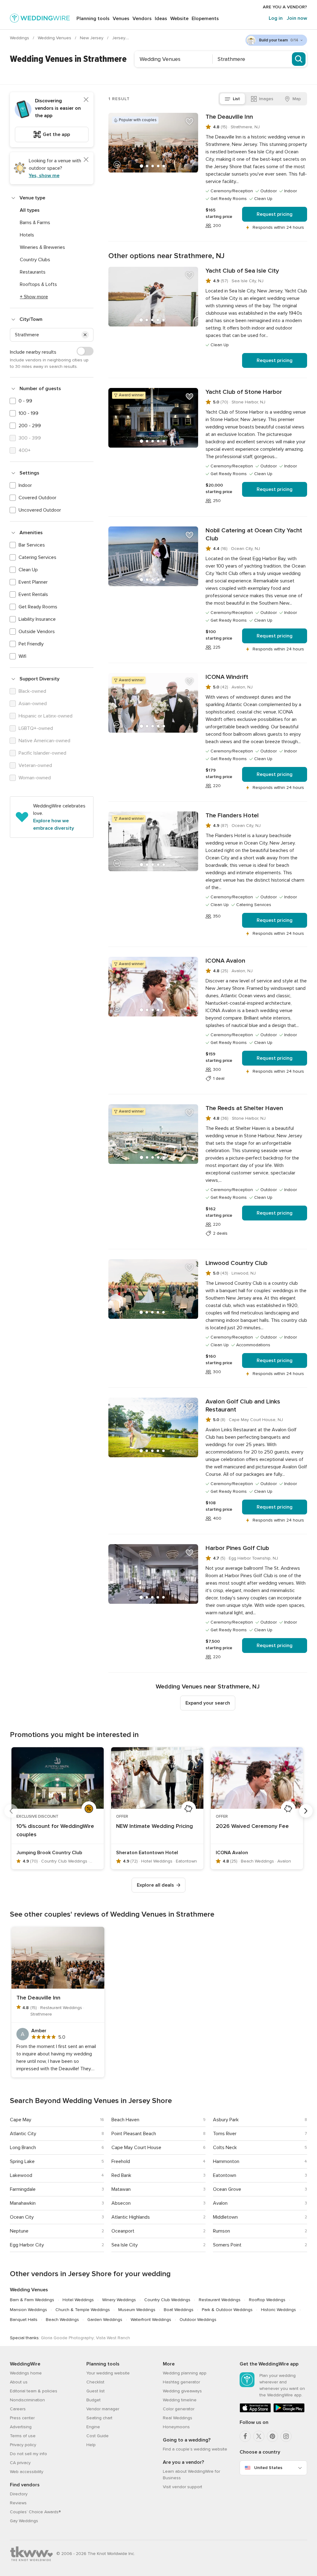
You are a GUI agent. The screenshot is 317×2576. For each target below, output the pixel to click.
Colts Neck (225, 2148)
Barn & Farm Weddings (32, 2300)
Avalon (220, 2203)
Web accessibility (27, 2472)
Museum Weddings (137, 2310)
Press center (22, 2418)
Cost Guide (98, 2436)
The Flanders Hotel (232, 815)
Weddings (20, 38)
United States (268, 2468)
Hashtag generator (181, 2382)
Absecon (121, 2203)
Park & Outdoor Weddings (227, 2310)
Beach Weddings (62, 2320)
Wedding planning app (185, 2373)
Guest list (96, 2391)
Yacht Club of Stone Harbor (244, 392)
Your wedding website (108, 2373)
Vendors (142, 19)
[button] (85, 335)
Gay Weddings (24, 2521)
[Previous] (11, 1811)
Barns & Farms (35, 223)
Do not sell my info (28, 2454)
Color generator (179, 2409)
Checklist (95, 2382)
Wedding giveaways (182, 2391)
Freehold (121, 2161)
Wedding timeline (180, 2400)
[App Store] (255, 2411)
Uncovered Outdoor (40, 510)
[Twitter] (259, 2436)
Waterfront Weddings (151, 2320)
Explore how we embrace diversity (54, 824)
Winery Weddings (119, 2300)
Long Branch (23, 2148)
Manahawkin (23, 2203)
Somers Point (227, 2245)
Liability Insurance (37, 619)
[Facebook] (245, 2436)
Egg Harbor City (27, 2245)
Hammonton (226, 2161)
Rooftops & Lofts (38, 284)
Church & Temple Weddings (83, 2310)
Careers (18, 2409)
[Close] (86, 100)
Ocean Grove (227, 2189)
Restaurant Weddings (220, 2300)
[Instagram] (286, 2436)
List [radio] (236, 99)
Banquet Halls (24, 2320)
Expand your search (208, 1703)
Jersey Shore (126, 38)
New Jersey (92, 38)
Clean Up (28, 570)
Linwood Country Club (237, 1263)
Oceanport (123, 2231)
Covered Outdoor (37, 498)
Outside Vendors (37, 632)
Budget (93, 2400)
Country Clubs (35, 260)
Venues (121, 19)
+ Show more (34, 297)
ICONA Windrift (227, 677)
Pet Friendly (31, 644)
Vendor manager (103, 2409)
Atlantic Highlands (131, 2217)
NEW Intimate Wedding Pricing (154, 1826)
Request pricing (275, 214)
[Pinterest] (272, 2436)
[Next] (306, 1811)
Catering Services (37, 557)
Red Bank (121, 2175)
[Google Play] (289, 2411)
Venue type (32, 198)
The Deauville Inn (229, 117)
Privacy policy (23, 2445)
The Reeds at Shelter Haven (244, 1108)
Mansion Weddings (28, 2310)
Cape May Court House (136, 2148)
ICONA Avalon (225, 961)
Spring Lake (22, 2161)
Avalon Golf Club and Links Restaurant (243, 1406)
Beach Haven (125, 2120)
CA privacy (20, 2463)
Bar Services (32, 545)
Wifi (22, 656)
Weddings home (26, 2373)
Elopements (205, 19)
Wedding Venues (55, 38)
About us (19, 2382)
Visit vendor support (182, 2487)
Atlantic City (23, 2134)
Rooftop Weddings (267, 2300)
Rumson (221, 2231)
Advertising (21, 2427)
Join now (297, 18)
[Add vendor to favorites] (189, 121)
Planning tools (93, 19)
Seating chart (99, 2418)
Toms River (225, 2134)
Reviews (18, 2503)
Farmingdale (23, 2189)
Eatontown (225, 2175)
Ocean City (22, 2217)
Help (91, 2445)
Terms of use (23, 2436)
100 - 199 (28, 413)
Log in (276, 18)
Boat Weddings (179, 2310)
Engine (93, 2427)
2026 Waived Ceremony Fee (252, 1826)
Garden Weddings (105, 2320)
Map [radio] (297, 99)
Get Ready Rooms (38, 607)
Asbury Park (226, 2120)
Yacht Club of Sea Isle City (242, 271)
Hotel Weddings (78, 2300)
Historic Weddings (278, 2310)
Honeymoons (176, 2427)
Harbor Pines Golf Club (237, 1548)
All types (30, 210)
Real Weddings (178, 2418)
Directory (19, 2494)
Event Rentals (33, 594)
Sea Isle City (125, 2245)
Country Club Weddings (167, 2300)
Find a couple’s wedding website (195, 2449)
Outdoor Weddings (198, 2320)
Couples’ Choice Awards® (35, 2512)
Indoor (25, 485)
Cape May (21, 2120)
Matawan (121, 2189)
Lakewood (21, 2175)
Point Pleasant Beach (134, 2134)
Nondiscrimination (27, 2400)
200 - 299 (30, 426)
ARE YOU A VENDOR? (285, 7)
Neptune (19, 2231)
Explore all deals (155, 1885)
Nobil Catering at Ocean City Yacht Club (254, 534)
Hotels (27, 235)
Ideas (161, 19)
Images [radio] (266, 99)
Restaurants (33, 272)
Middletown (225, 2217)
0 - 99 (25, 401)
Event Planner (33, 582)
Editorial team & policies (34, 2391)
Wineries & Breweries (42, 247)
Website (179, 19)
